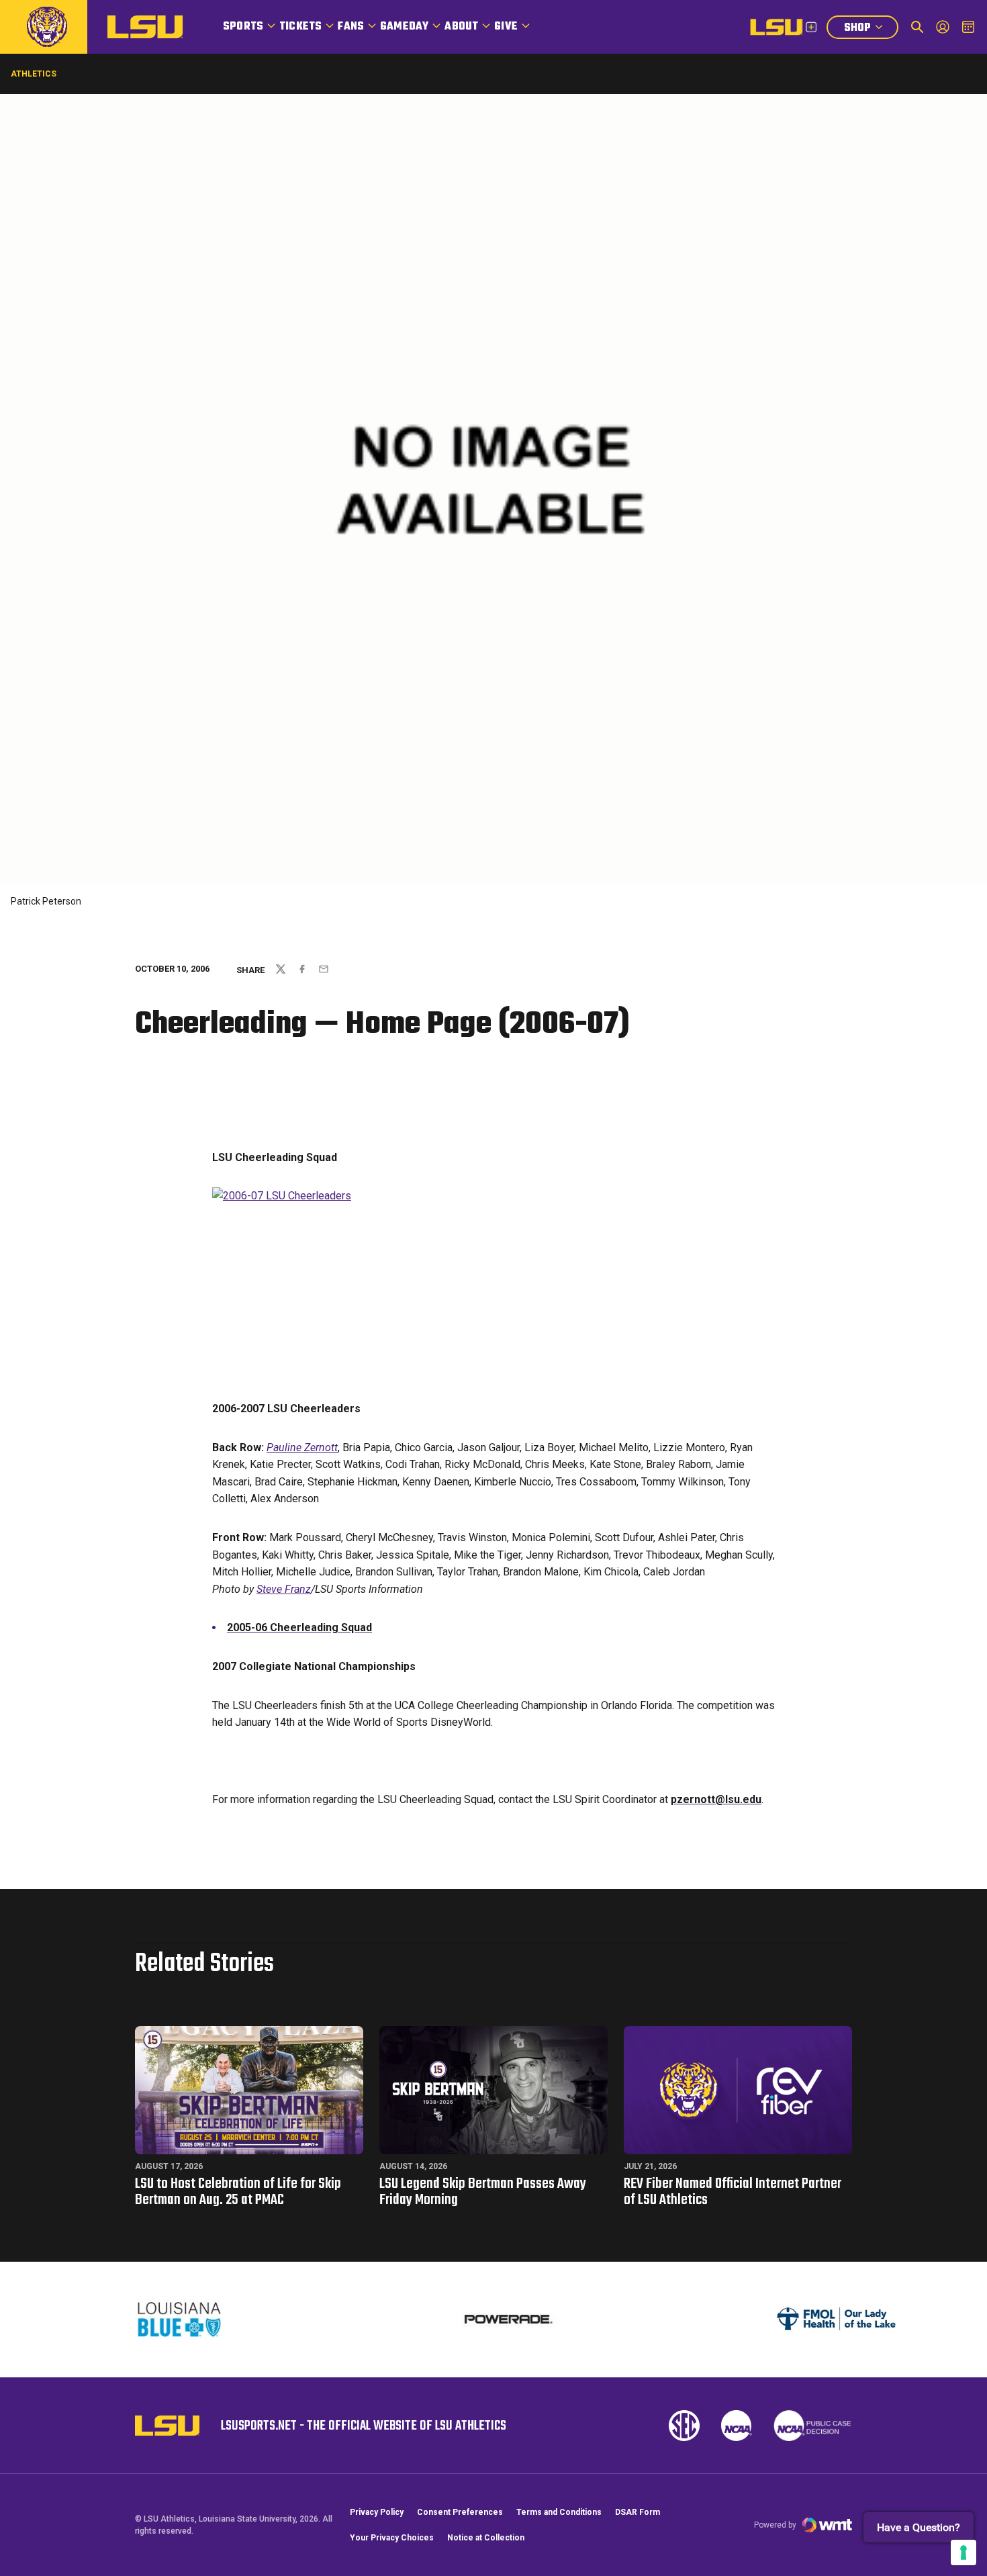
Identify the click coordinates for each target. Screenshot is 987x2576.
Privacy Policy (377, 2512)
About (461, 27)
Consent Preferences (460, 2512)
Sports (243, 27)
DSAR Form (638, 2512)
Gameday (404, 27)
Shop (871, 29)
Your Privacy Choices (392, 2538)
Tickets (300, 27)
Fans (351, 27)
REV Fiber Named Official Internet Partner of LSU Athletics (733, 2192)
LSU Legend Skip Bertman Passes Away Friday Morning (483, 2192)
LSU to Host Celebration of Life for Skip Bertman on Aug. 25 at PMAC (238, 2192)
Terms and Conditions (559, 2512)
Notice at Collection (486, 2538)
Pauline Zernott (302, 1447)
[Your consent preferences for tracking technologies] (963, 2552)
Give (506, 27)
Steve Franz (284, 1589)
